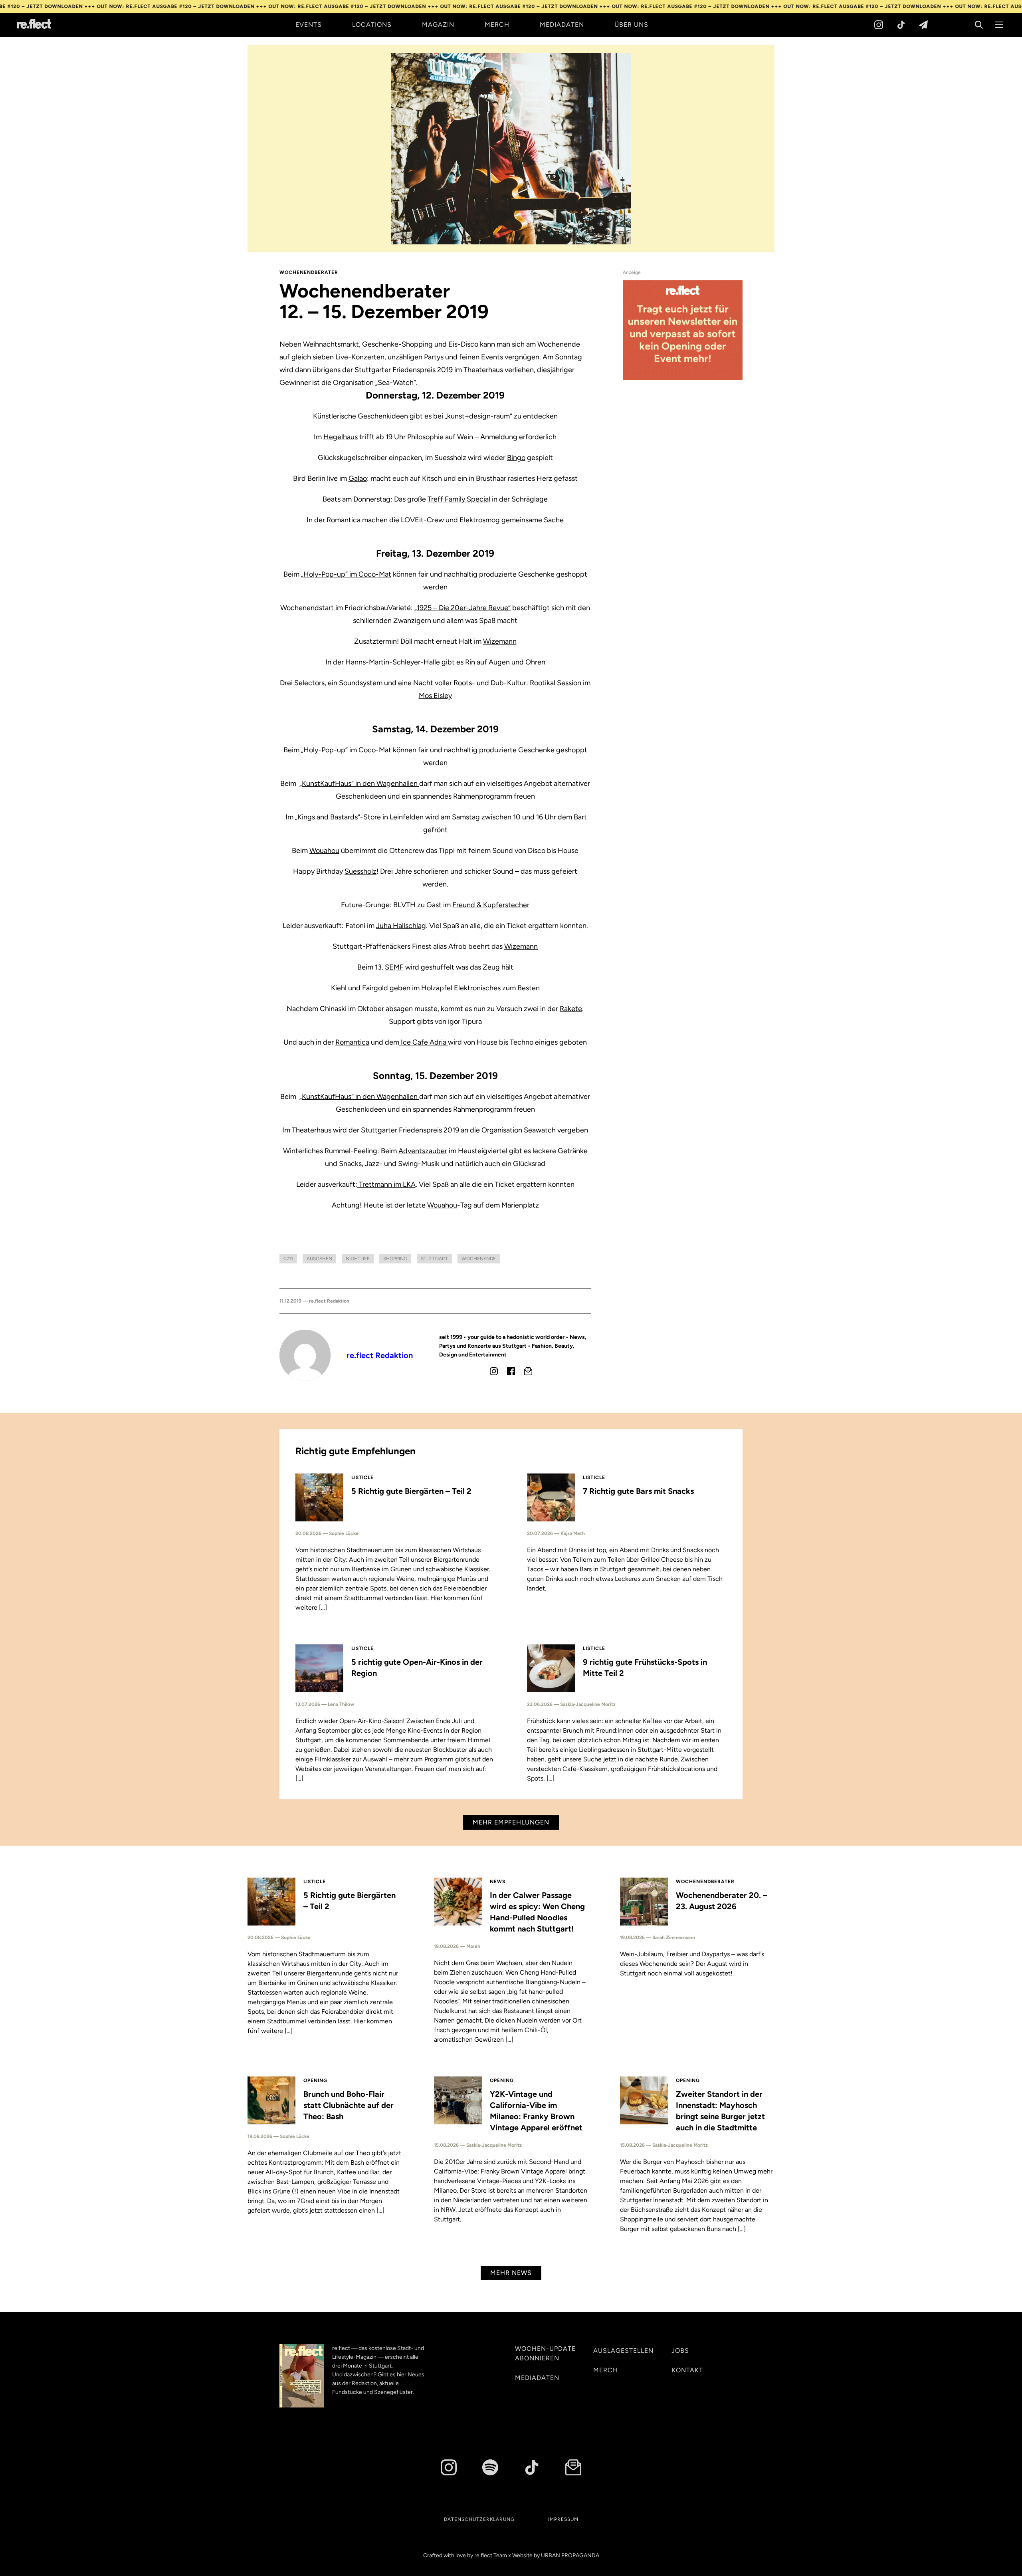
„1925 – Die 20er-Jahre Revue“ (462, 608)
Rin (470, 662)
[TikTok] (901, 25)
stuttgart (434, 1259)
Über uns (631, 25)
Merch (497, 25)
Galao (358, 478)
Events (309, 25)
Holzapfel (437, 988)
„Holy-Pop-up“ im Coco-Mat (346, 574)
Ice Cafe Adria (424, 1042)
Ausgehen (319, 1259)
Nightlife (358, 1259)
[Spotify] (490, 2467)
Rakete (571, 1009)
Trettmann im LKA (386, 1184)
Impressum (563, 2519)
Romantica (344, 520)
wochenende (479, 1259)
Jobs (680, 2351)
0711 (288, 1259)
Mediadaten (562, 25)
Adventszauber (423, 1151)
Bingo (516, 458)
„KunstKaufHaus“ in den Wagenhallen (359, 783)
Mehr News (511, 2273)
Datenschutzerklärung (479, 2519)
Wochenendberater (309, 272)
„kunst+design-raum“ (479, 416)
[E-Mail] (528, 1371)
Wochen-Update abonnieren (545, 2353)
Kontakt (687, 2370)
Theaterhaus (312, 1130)
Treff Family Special (459, 499)
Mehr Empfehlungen (511, 1822)
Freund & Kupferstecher (491, 905)
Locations (372, 25)
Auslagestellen (623, 2351)
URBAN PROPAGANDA (570, 2555)
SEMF (394, 967)
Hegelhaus (341, 437)
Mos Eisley (435, 696)
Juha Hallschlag (401, 926)
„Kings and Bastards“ (328, 817)
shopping (395, 1259)
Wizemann (500, 641)
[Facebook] (511, 1371)
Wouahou (324, 851)
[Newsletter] (923, 25)
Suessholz (360, 871)
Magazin (438, 25)
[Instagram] (879, 25)
